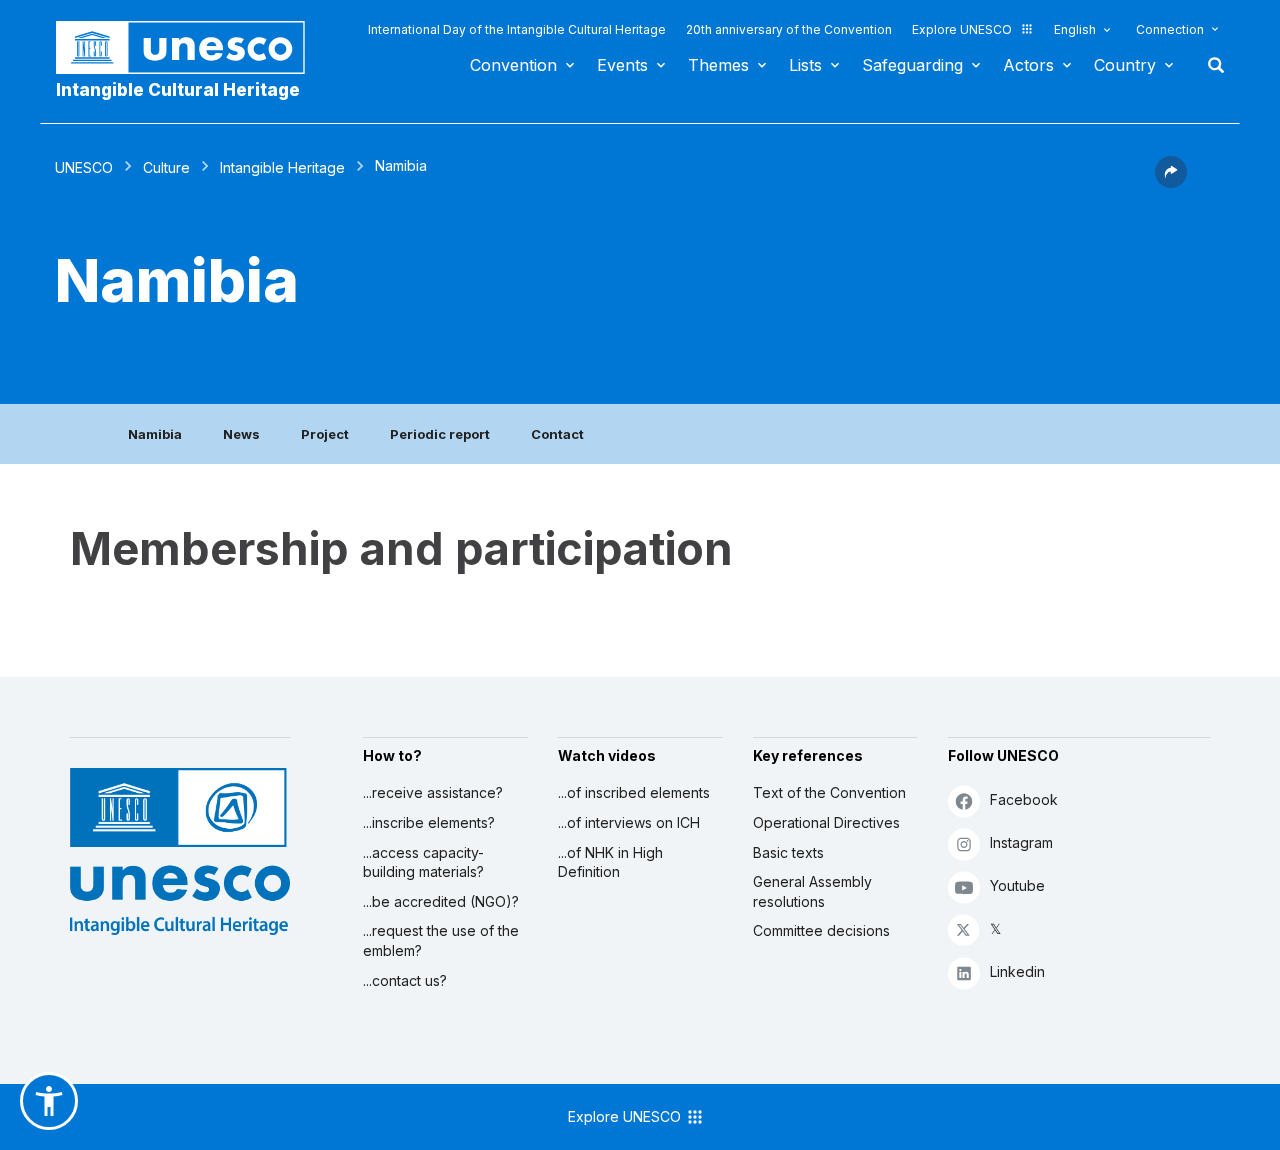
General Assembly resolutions (812, 891)
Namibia (155, 434)
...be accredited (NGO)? (441, 901)
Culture (166, 167)
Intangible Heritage (282, 167)
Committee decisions (821, 930)
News (241, 434)
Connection (1170, 29)
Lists (805, 65)
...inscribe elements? (429, 822)
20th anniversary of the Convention (789, 29)
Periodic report (440, 434)
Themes (718, 65)
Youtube (1017, 885)
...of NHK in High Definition (610, 862)
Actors (1028, 65)
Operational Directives (826, 822)
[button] (1171, 182)
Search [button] (1210, 65)
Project (325, 434)
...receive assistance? (433, 792)
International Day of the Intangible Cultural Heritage (517, 29)
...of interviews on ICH (629, 822)
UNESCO (84, 167)
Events (622, 65)
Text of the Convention (829, 792)
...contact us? (405, 980)
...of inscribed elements (634, 792)
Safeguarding (912, 65)
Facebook (1024, 799)
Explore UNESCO (962, 29)
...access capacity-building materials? (423, 862)
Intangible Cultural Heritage (178, 90)
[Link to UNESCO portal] (191, 47)
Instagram (1021, 842)
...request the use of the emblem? (441, 940)
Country (1125, 65)
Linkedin (1017, 971)
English (1075, 29)
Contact (557, 434)
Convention (513, 65)
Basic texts (788, 852)
